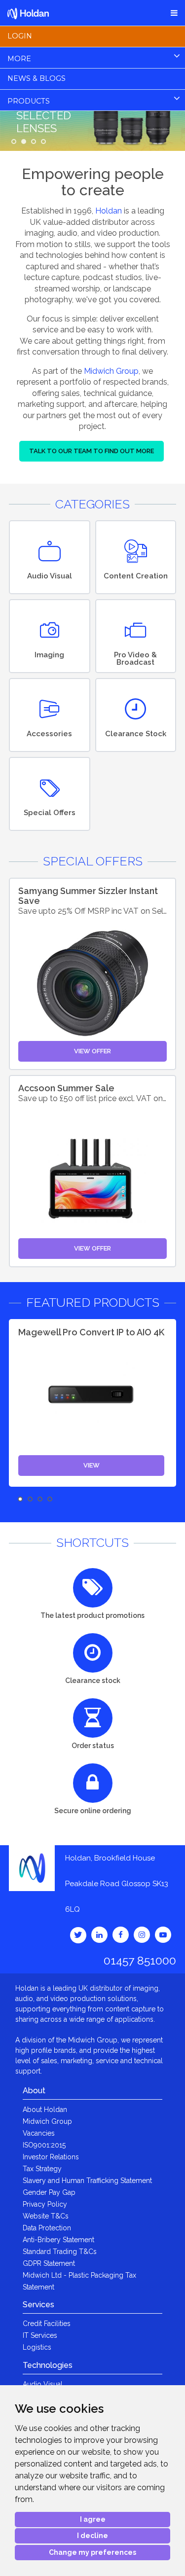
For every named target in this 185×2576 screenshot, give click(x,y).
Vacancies (39, 2133)
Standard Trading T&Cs (60, 2252)
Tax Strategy (42, 2169)
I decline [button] (92, 2536)
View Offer (92, 1051)
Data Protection (47, 2228)
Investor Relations (51, 2157)
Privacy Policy (45, 2204)
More (19, 59)
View (92, 1465)
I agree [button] (93, 2519)
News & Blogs (37, 78)
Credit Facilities (47, 2324)
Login (20, 36)
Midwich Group (111, 371)
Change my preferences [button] (92, 2552)
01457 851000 (140, 1960)
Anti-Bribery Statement (58, 2240)
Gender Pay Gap (49, 2192)
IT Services (40, 2335)
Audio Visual (43, 2384)
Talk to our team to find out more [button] (92, 451)
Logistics (37, 2347)
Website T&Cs (46, 2216)
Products (29, 101)
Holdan (109, 211)
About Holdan (45, 2110)
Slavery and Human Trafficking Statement (87, 2181)
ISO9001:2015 (44, 2145)
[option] (92, 1403)
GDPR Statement (49, 2263)
